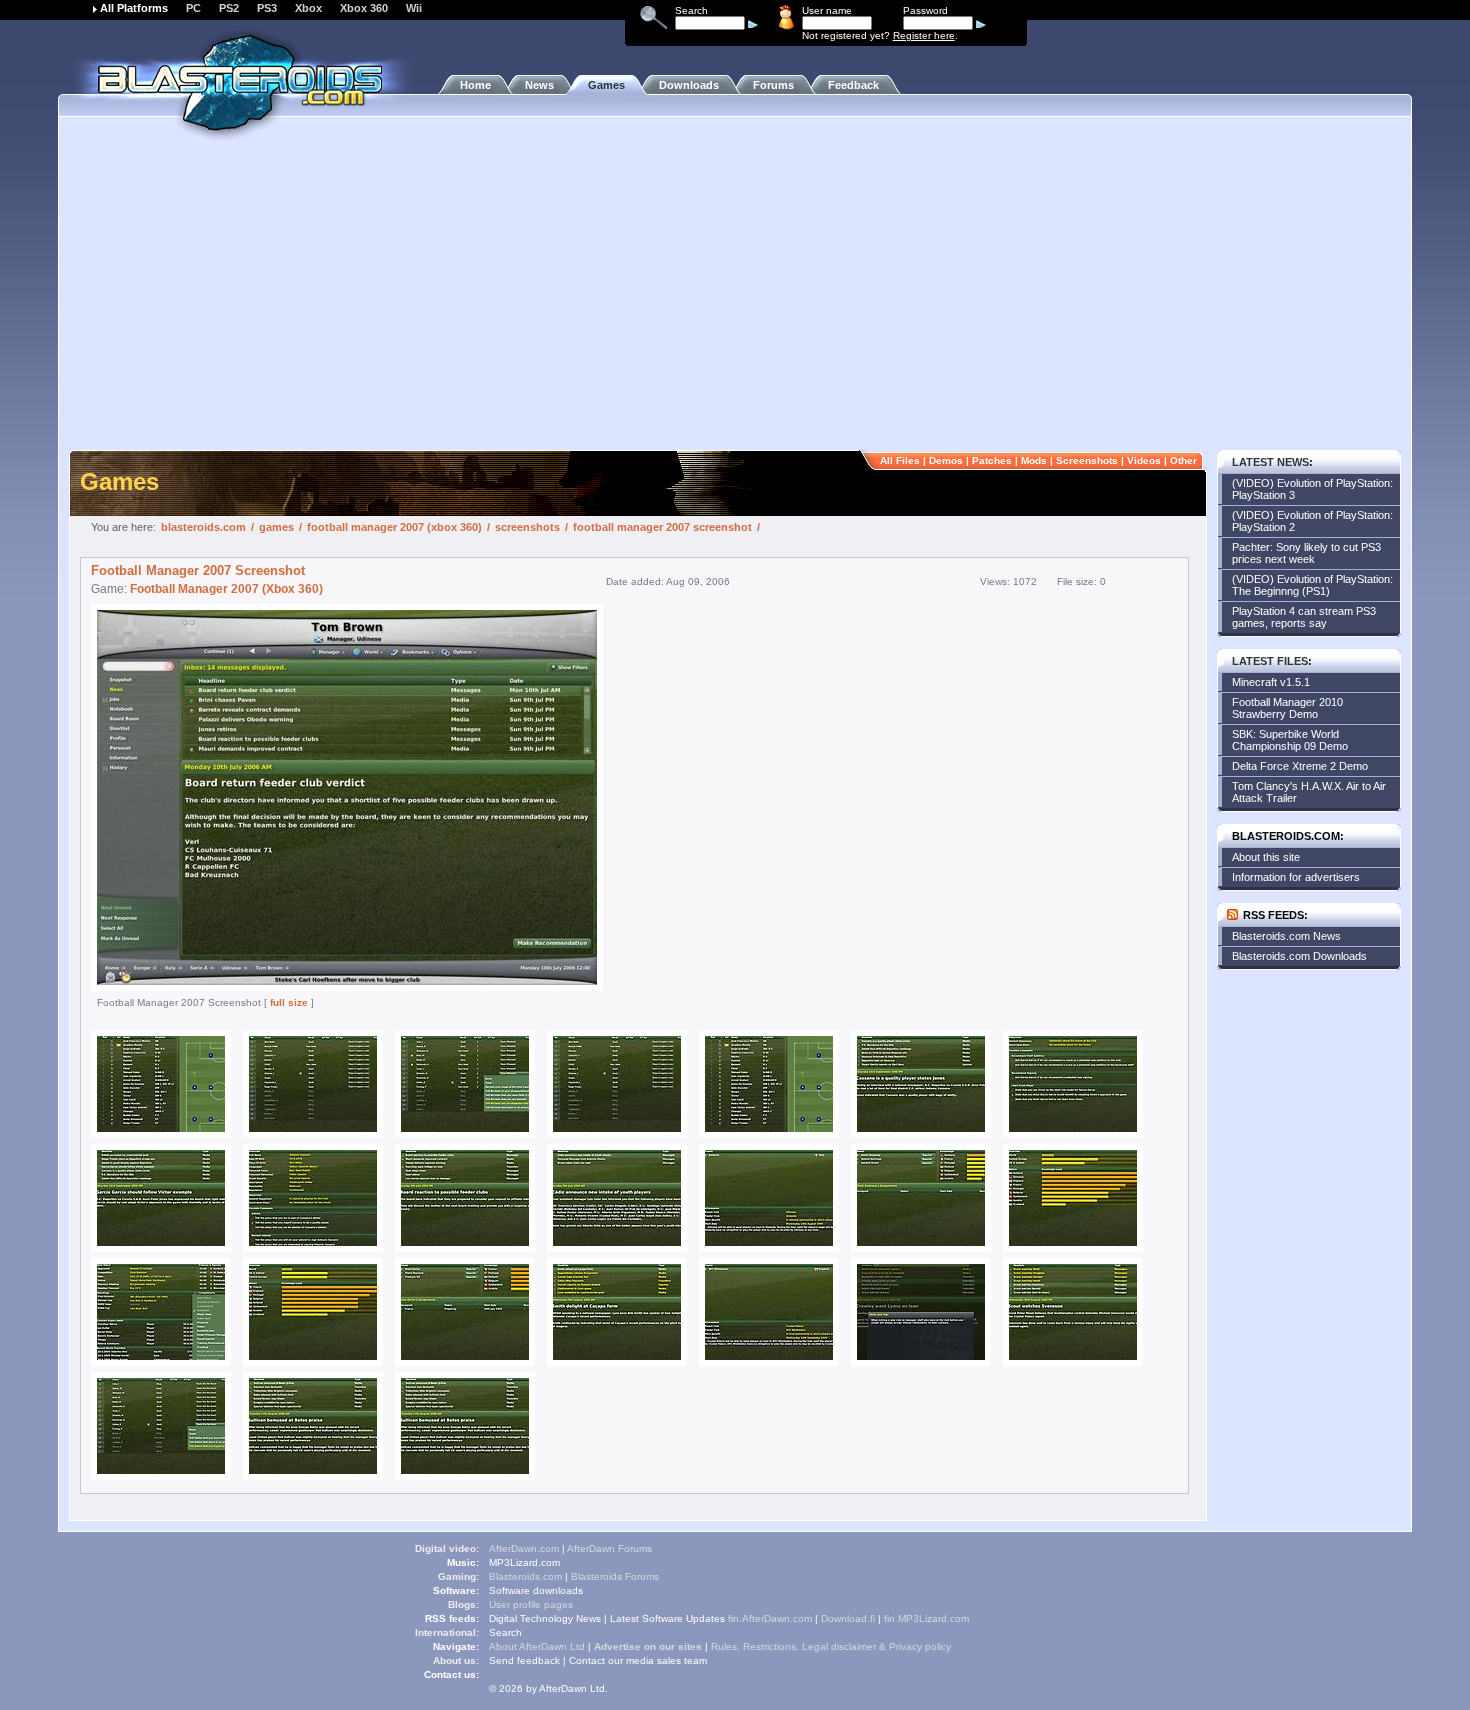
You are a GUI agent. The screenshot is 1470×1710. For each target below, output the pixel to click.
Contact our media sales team (638, 1660)
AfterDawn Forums (609, 1548)
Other (1183, 460)
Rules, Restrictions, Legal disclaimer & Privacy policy (831, 1646)
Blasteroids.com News (1286, 936)
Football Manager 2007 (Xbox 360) (226, 589)
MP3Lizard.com (524, 1562)
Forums (773, 85)
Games (606, 85)
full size (289, 1002)
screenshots (527, 527)
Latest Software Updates (667, 1618)
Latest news (1270, 462)
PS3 (267, 8)
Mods (1034, 460)
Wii (414, 8)
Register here (924, 35)
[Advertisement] (735, 295)
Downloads (689, 85)
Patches (992, 460)
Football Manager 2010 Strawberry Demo (1287, 708)
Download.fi (848, 1618)
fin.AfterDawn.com (770, 1618)
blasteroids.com (203, 527)
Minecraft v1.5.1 (1271, 682)
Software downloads (536, 1590)
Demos (946, 460)
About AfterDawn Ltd (537, 1646)
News (539, 85)
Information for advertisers (1296, 877)
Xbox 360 (364, 8)
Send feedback (524, 1660)
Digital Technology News (545, 1618)
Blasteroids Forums (615, 1576)
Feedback (853, 85)
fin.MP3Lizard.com (926, 1618)
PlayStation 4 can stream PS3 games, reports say (1304, 617)
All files (900, 460)
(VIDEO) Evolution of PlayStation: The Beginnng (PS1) (1312, 585)
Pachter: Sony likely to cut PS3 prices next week (1306, 553)
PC (193, 8)
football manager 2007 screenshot (662, 527)
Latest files (1270, 661)
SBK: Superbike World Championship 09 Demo (1290, 740)
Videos (1144, 460)
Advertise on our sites (648, 1646)
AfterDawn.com (524, 1548)
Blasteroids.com (525, 1576)
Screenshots (1087, 460)
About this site (1266, 857)
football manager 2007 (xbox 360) (394, 527)
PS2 (229, 8)
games (276, 527)
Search (505, 1632)
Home (475, 85)
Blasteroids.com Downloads (1299, 956)
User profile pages (531, 1604)
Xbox (308, 8)
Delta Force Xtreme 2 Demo (1300, 766)
